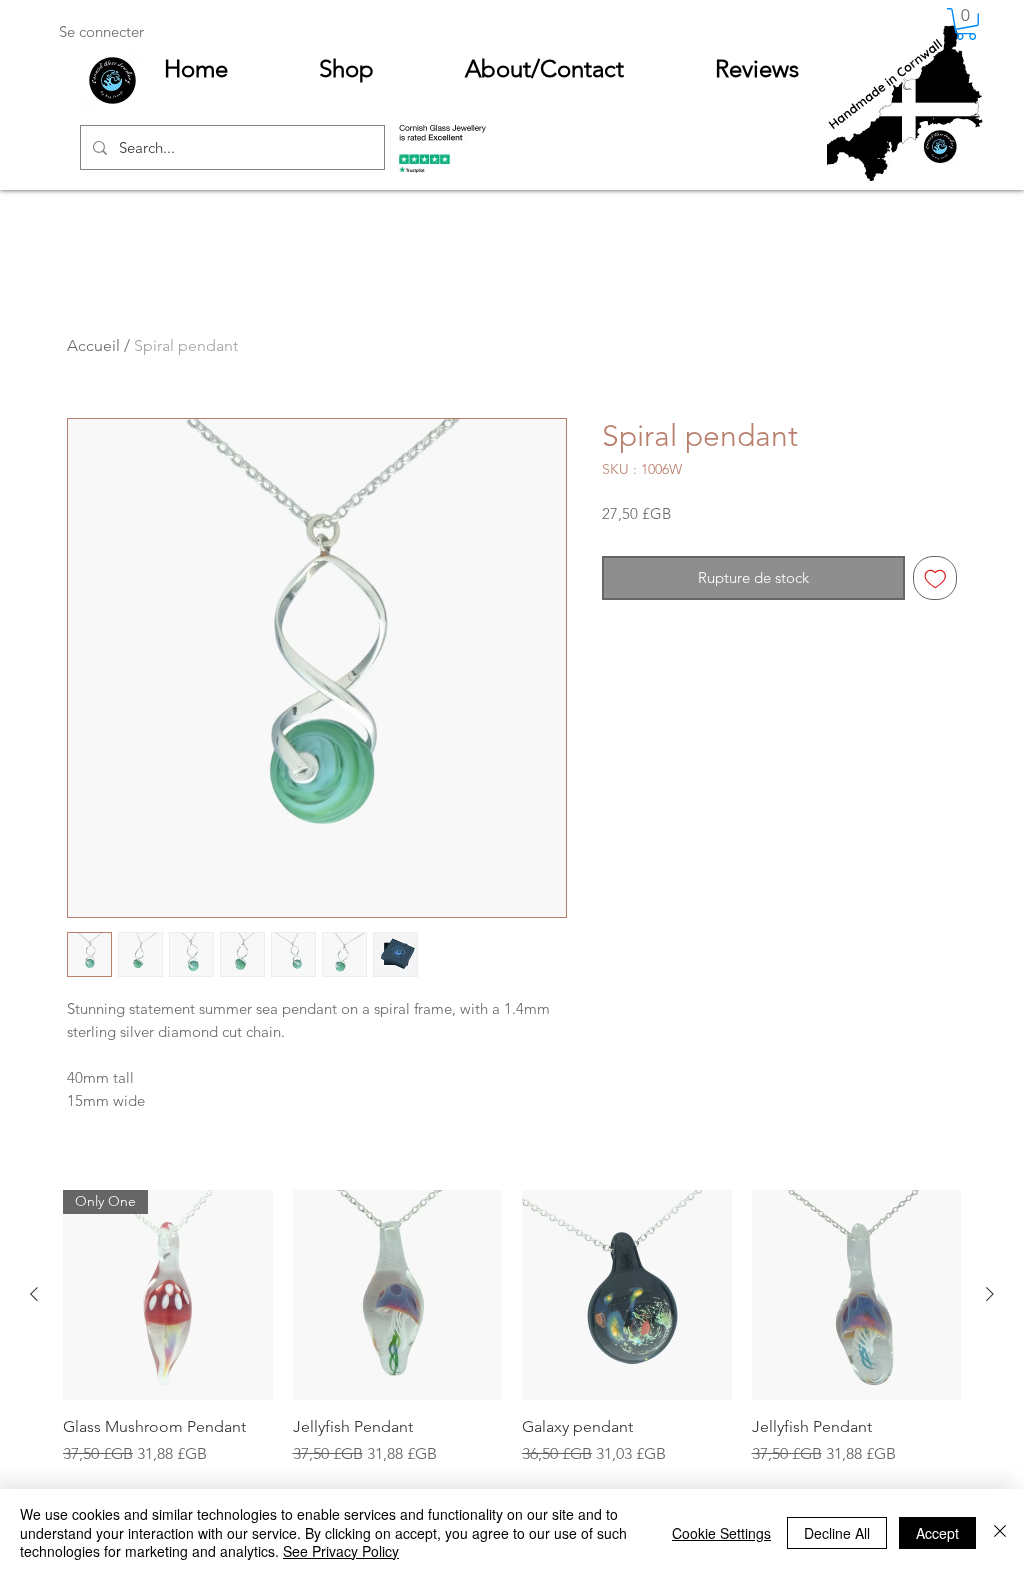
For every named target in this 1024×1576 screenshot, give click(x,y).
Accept (937, 1533)
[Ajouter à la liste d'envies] (935, 578)
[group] (512, 1365)
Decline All (837, 1533)
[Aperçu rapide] (398, 1295)
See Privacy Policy (341, 1551)
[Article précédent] (34, 1294)
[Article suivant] (990, 1294)
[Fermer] (1000, 1532)
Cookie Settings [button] (721, 1533)
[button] (966, 24)
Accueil (93, 345)
